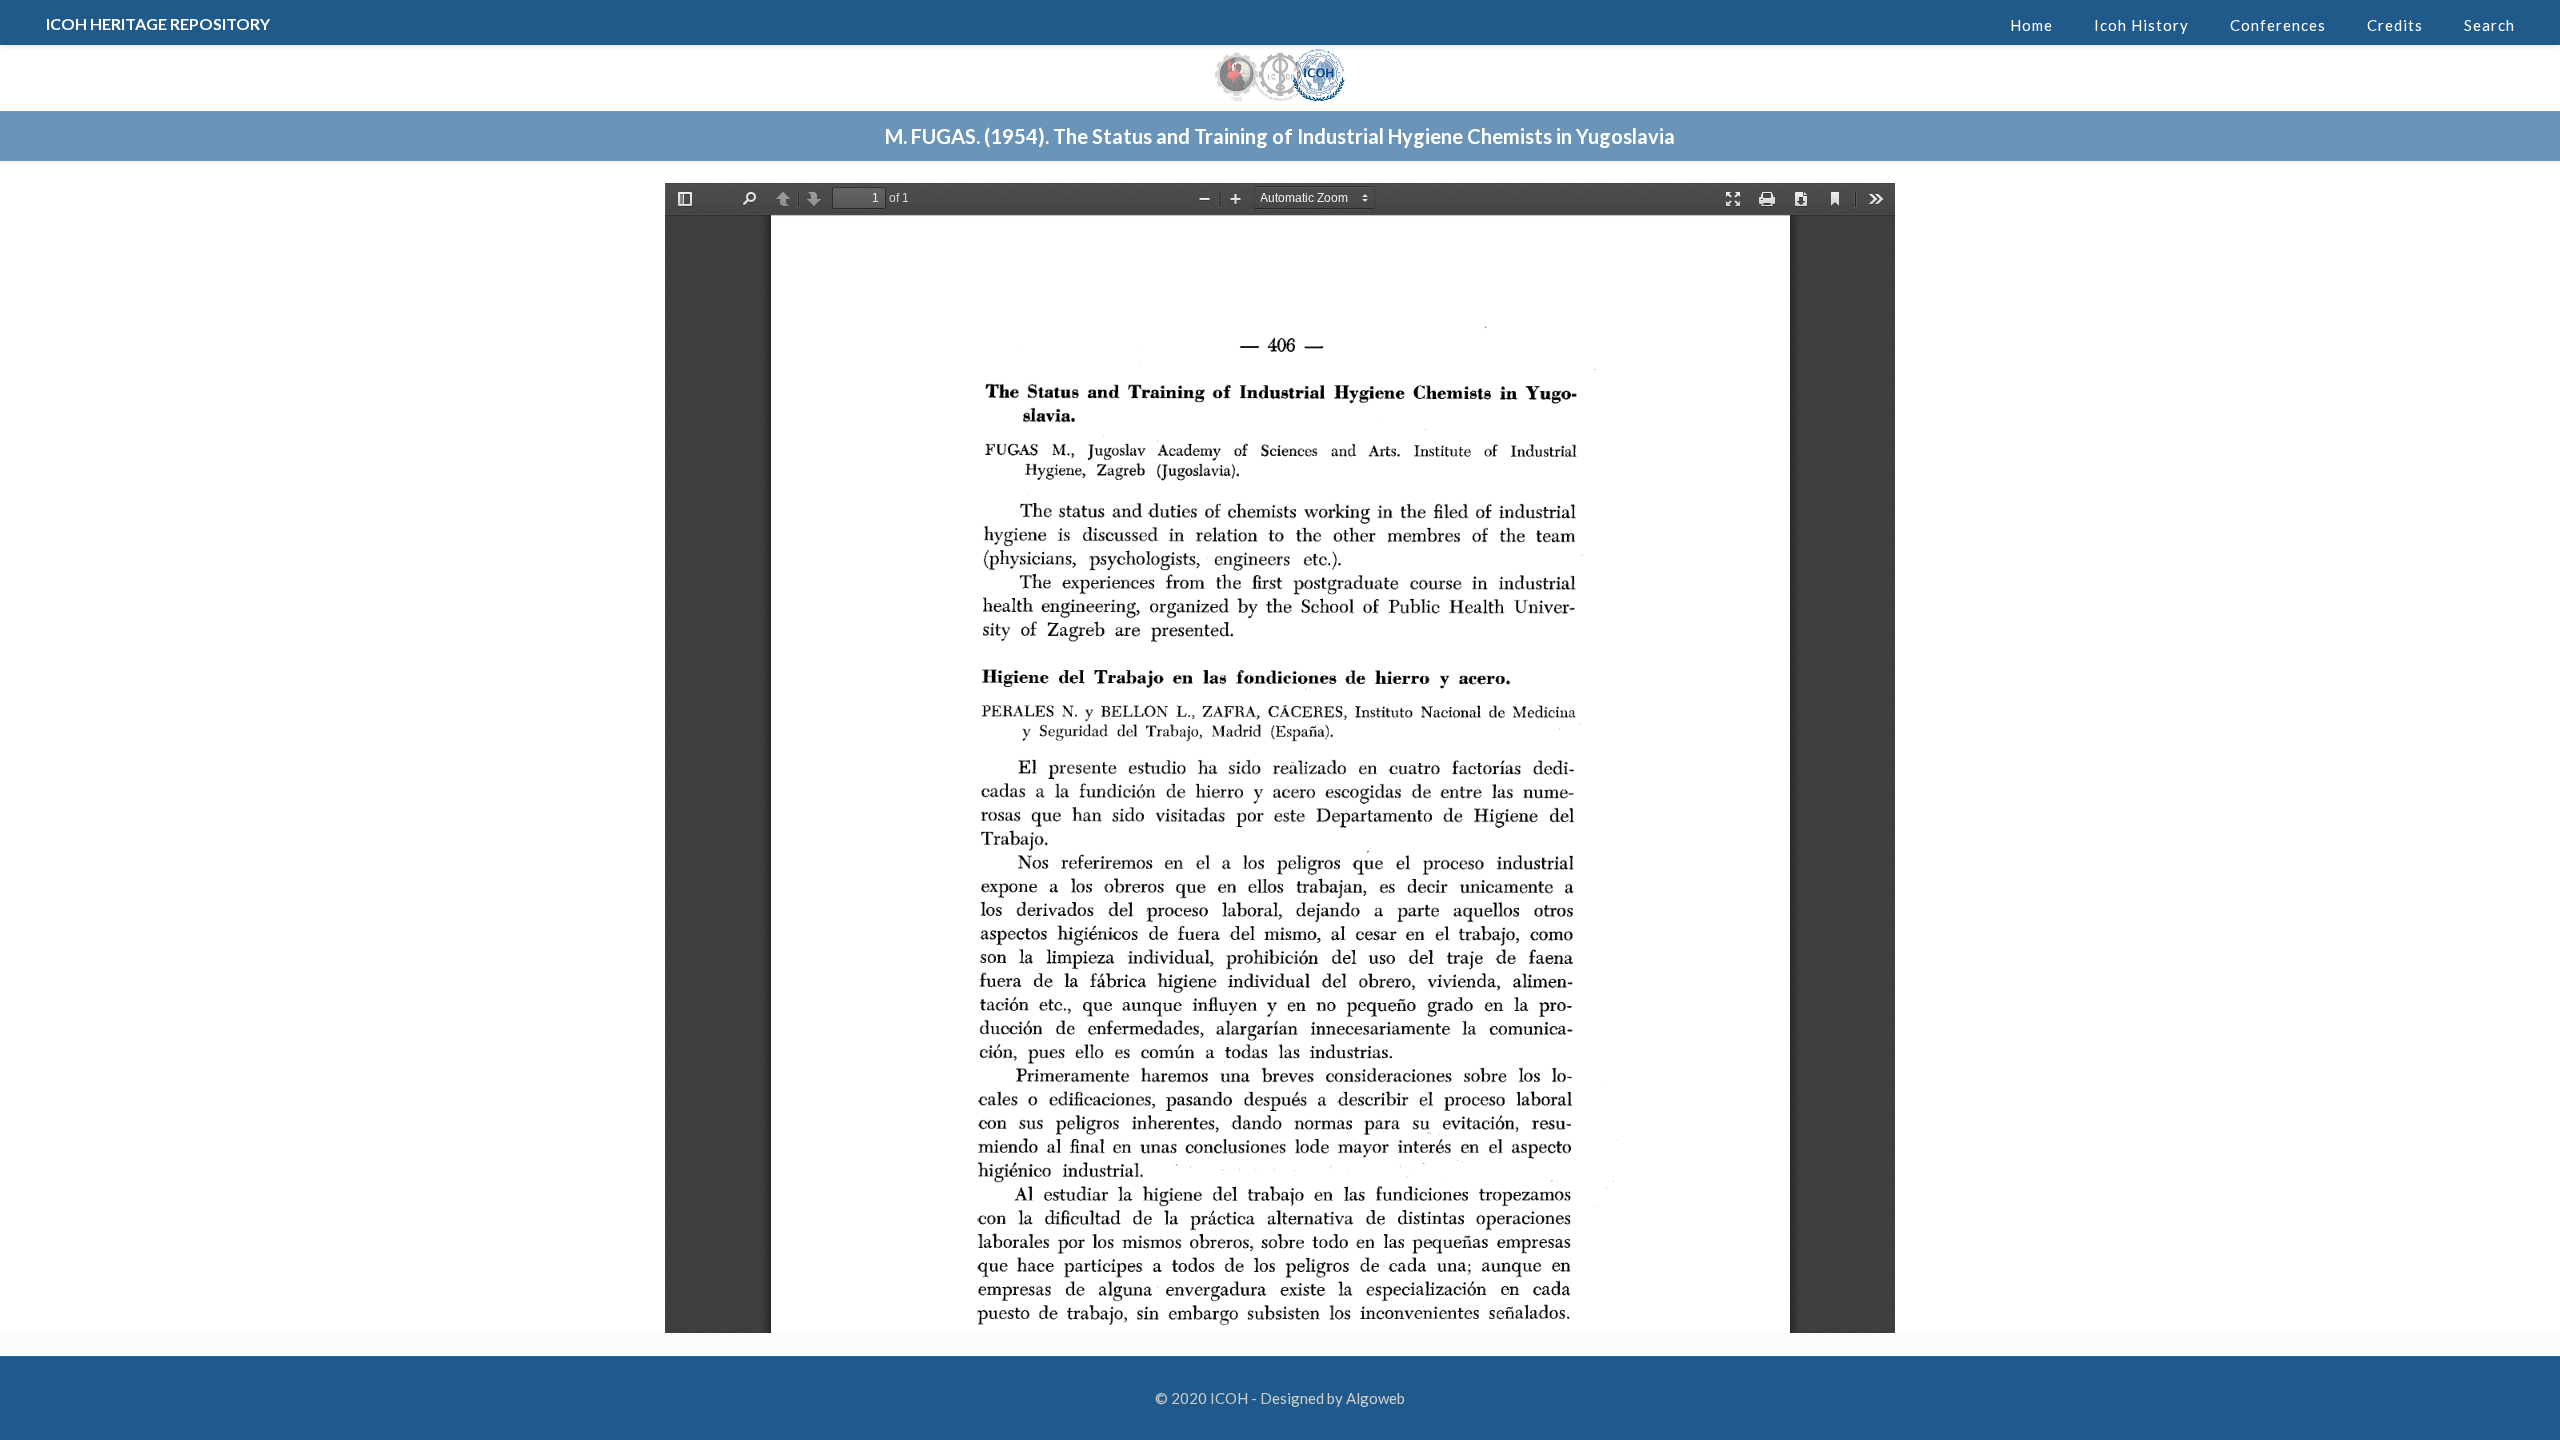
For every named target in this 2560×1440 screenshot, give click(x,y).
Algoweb (1375, 1398)
